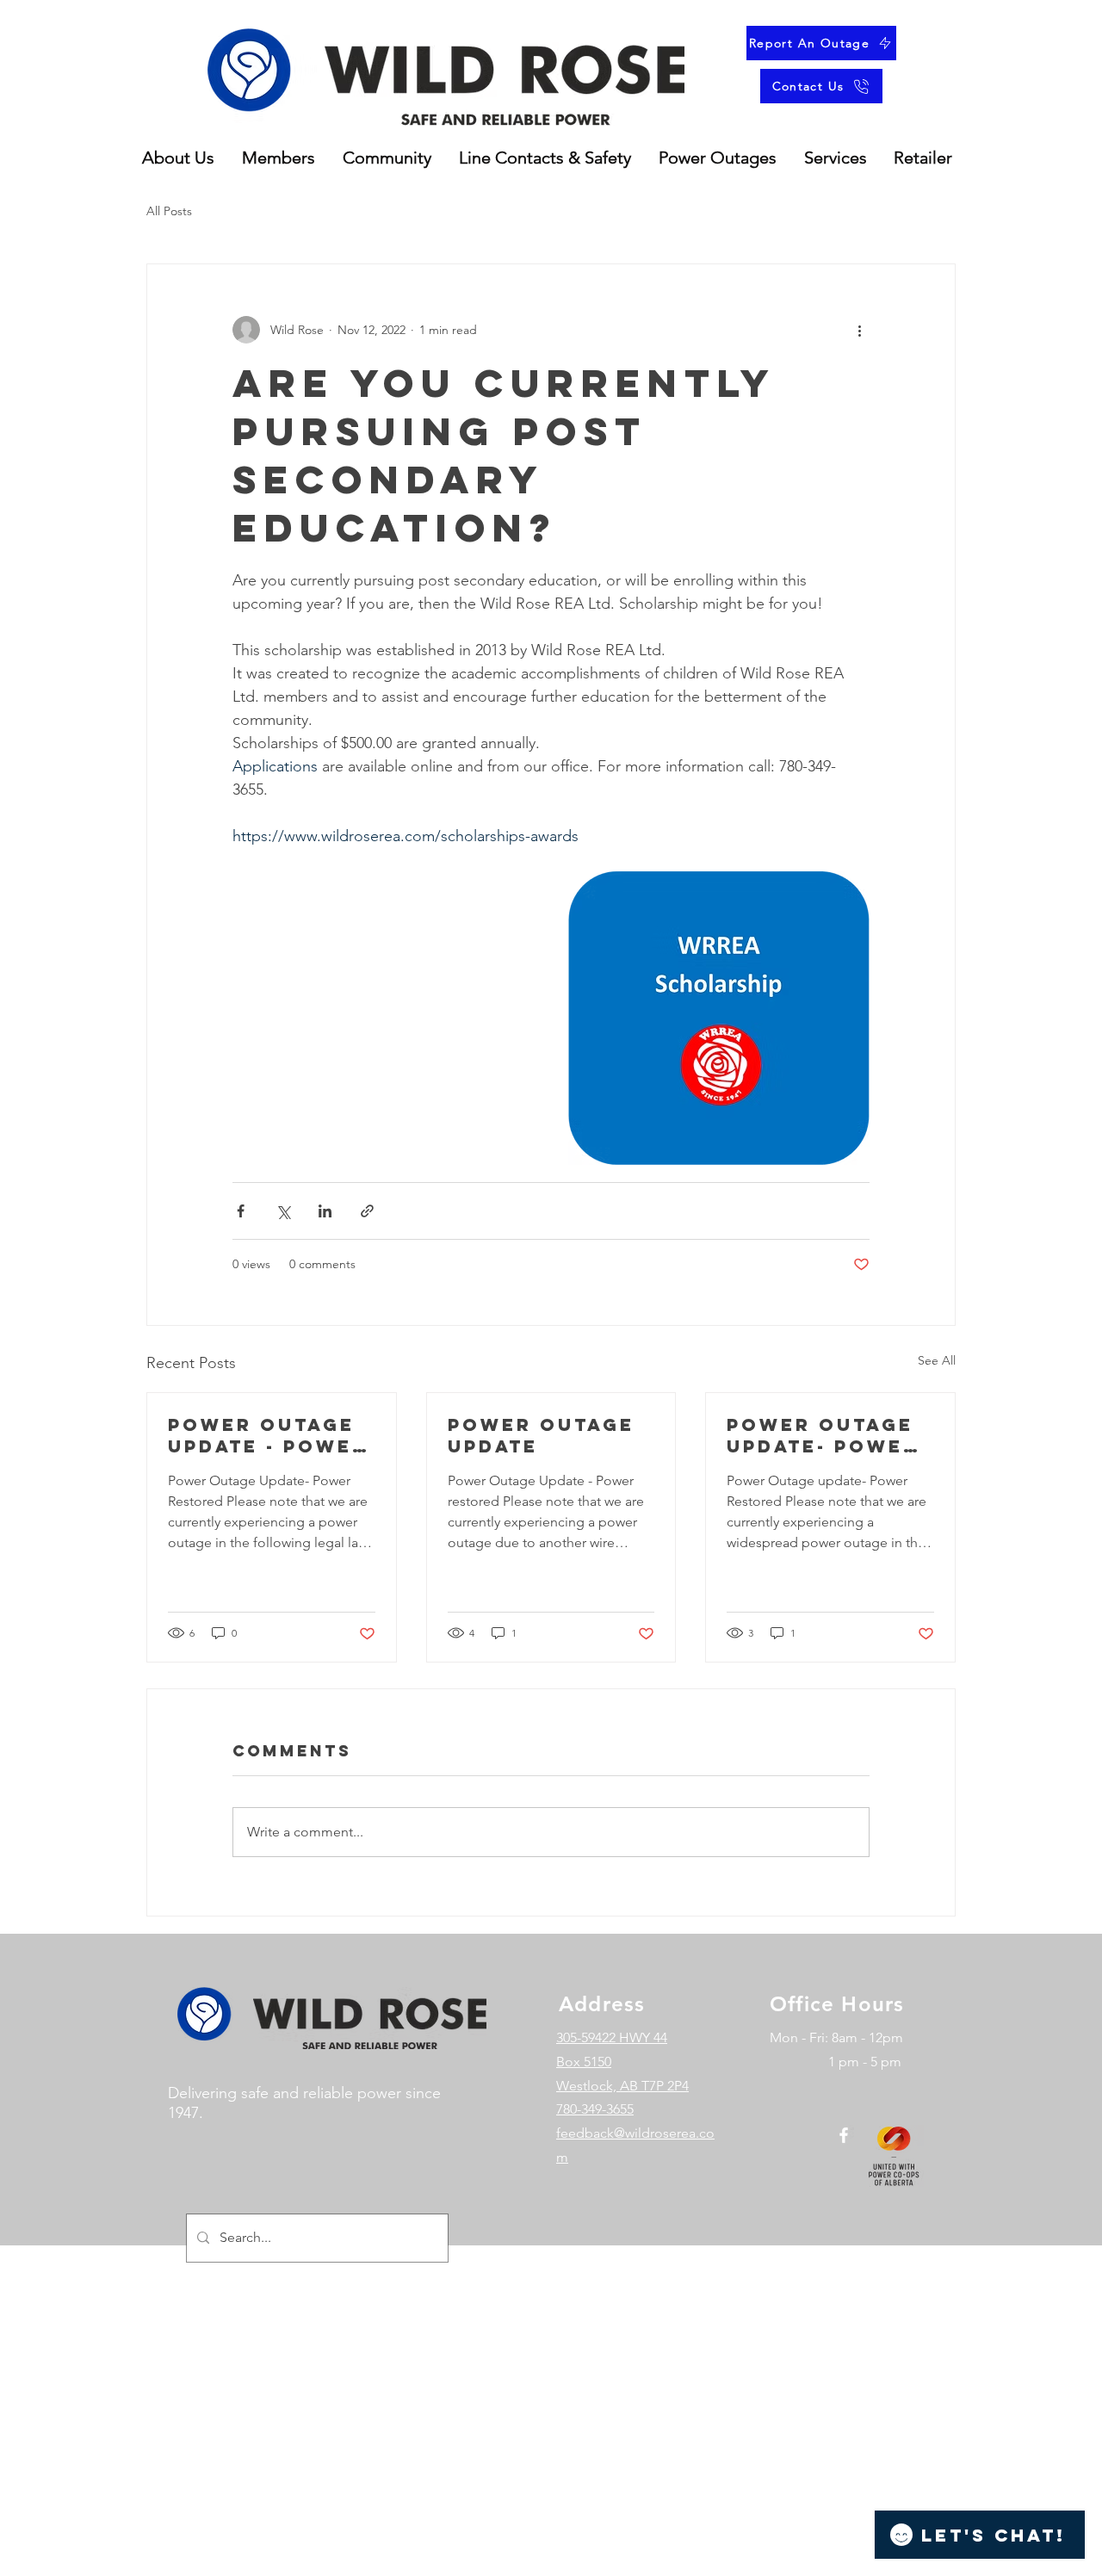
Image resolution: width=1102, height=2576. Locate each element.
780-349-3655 (595, 2109)
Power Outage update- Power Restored (823, 1435)
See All (937, 1360)
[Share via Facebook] (241, 1211)
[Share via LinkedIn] (325, 1211)
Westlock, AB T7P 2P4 (622, 2086)
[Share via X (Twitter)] (283, 1211)
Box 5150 (584, 2062)
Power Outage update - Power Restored (268, 1435)
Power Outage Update (541, 1435)
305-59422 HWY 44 (612, 2037)
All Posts (169, 211)
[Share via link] (367, 1211)
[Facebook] (844, 2135)
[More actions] (859, 330)
